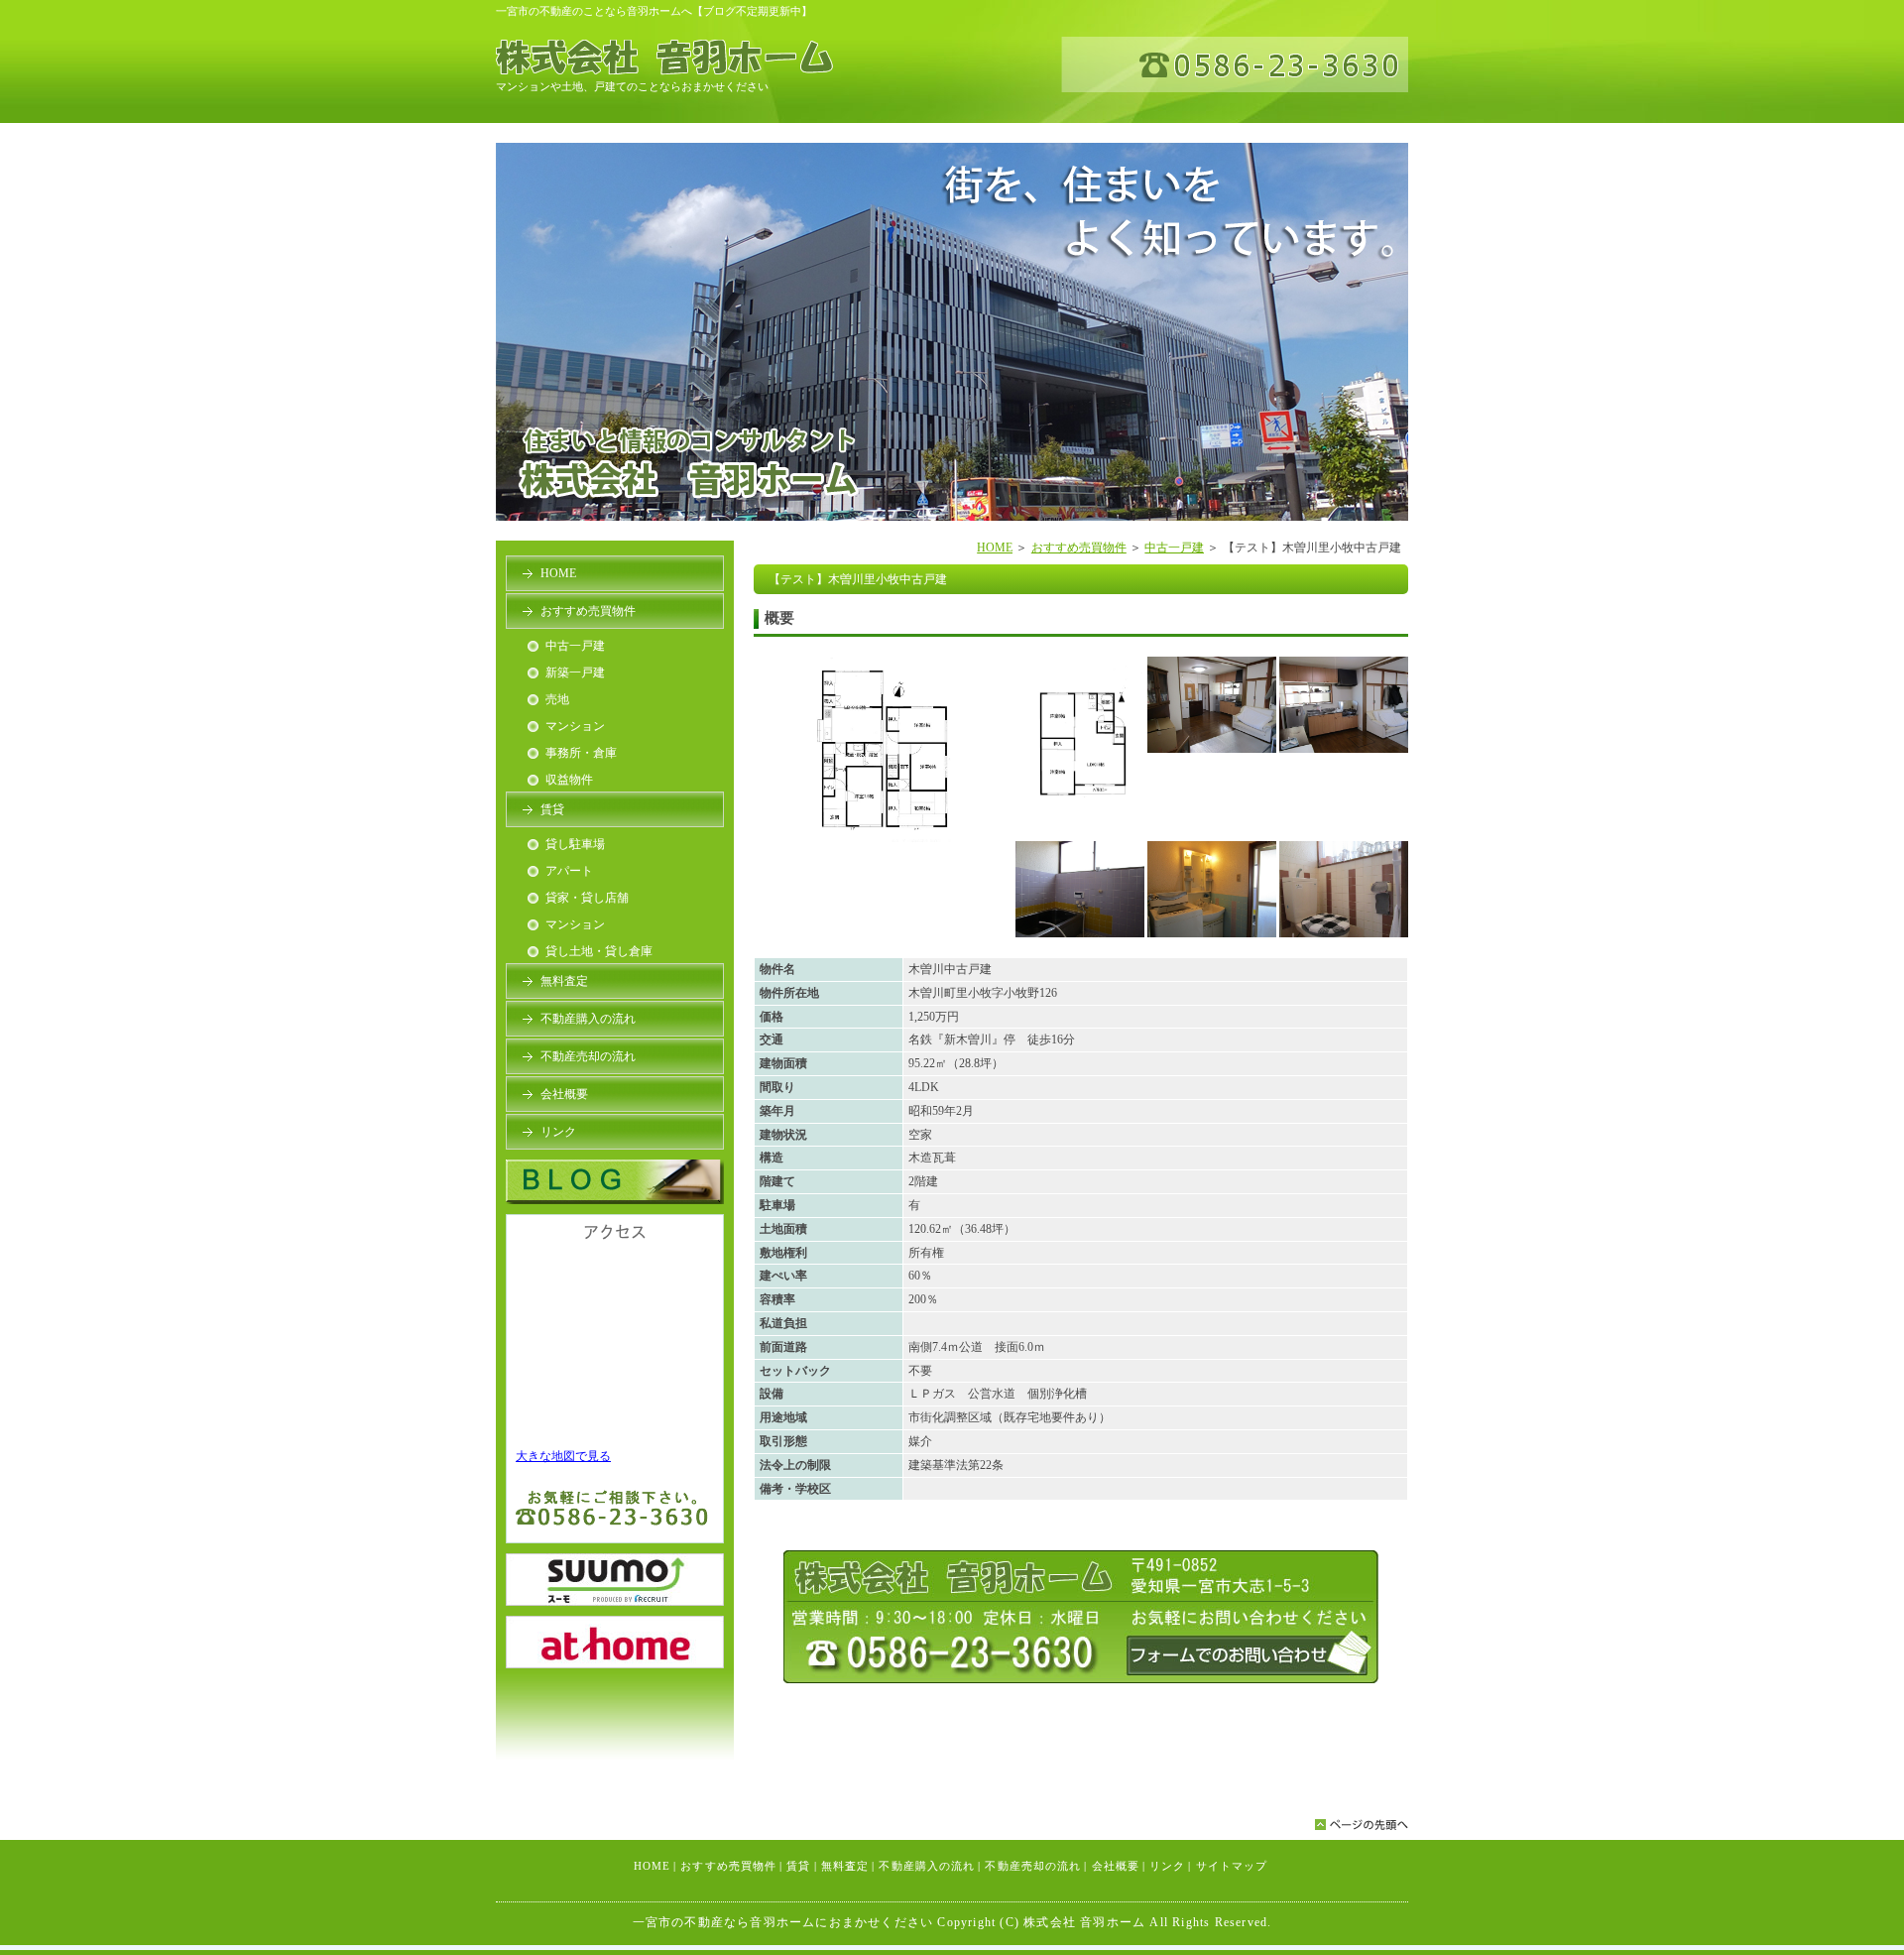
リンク (558, 1132)
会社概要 (564, 1094)
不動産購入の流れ (588, 1019)
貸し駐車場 (575, 844)
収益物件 (569, 780)
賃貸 (552, 809)
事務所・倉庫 (581, 753)
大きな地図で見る (563, 1456)
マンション (575, 726)
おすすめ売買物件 (1079, 548)
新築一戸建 (575, 672)
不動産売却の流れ (588, 1056)
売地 (557, 699)
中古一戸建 (1174, 548)
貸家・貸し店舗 (587, 898)
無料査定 (564, 981)
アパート (569, 871)
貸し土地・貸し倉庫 (599, 951)
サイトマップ (1232, 1866)
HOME (995, 548)
